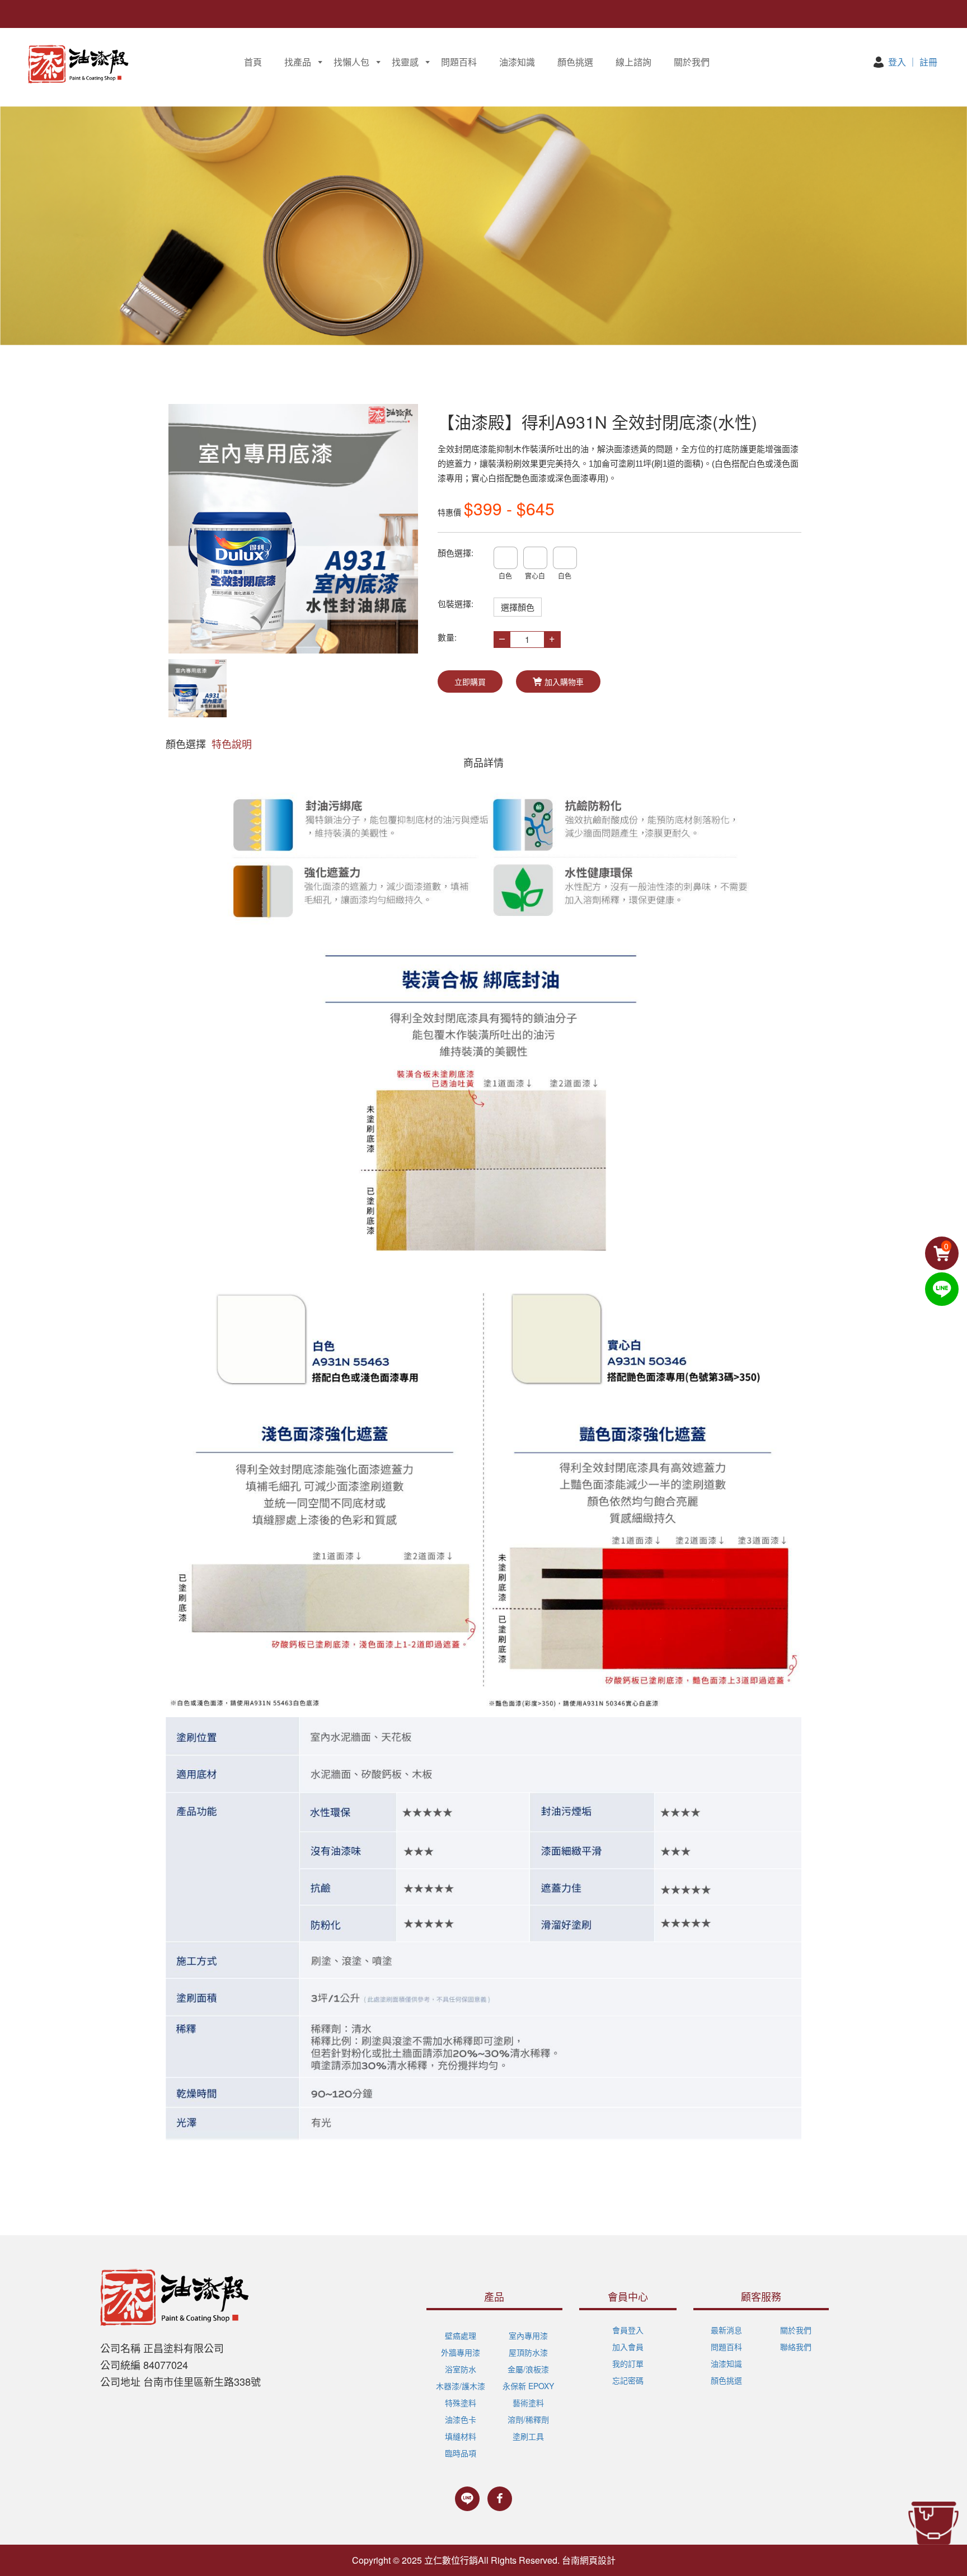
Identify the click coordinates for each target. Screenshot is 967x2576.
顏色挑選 (575, 62)
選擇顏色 (518, 607)
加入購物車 (564, 681)
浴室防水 (461, 2369)
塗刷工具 (528, 2436)
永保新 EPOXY (528, 2386)
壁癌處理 (461, 2335)
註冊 (928, 62)
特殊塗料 (461, 2403)
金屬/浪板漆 (528, 2369)
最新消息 (726, 2330)
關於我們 (692, 62)
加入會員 (628, 2347)
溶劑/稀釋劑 (528, 2419)
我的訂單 (628, 2363)
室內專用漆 (528, 2335)
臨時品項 (461, 2453)
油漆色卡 (461, 2419)
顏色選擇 (186, 744)
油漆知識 (517, 62)
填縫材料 (461, 2436)
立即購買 (470, 681)
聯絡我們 (796, 2347)
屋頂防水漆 (528, 2352)
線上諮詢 (633, 62)
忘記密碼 (628, 2380)
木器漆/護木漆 (461, 2386)
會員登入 (628, 2330)
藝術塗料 (528, 2403)
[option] (293, 529)
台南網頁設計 (589, 2560)
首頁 (253, 62)
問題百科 (459, 62)
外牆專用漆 (461, 2352)
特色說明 (232, 744)
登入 (897, 62)
